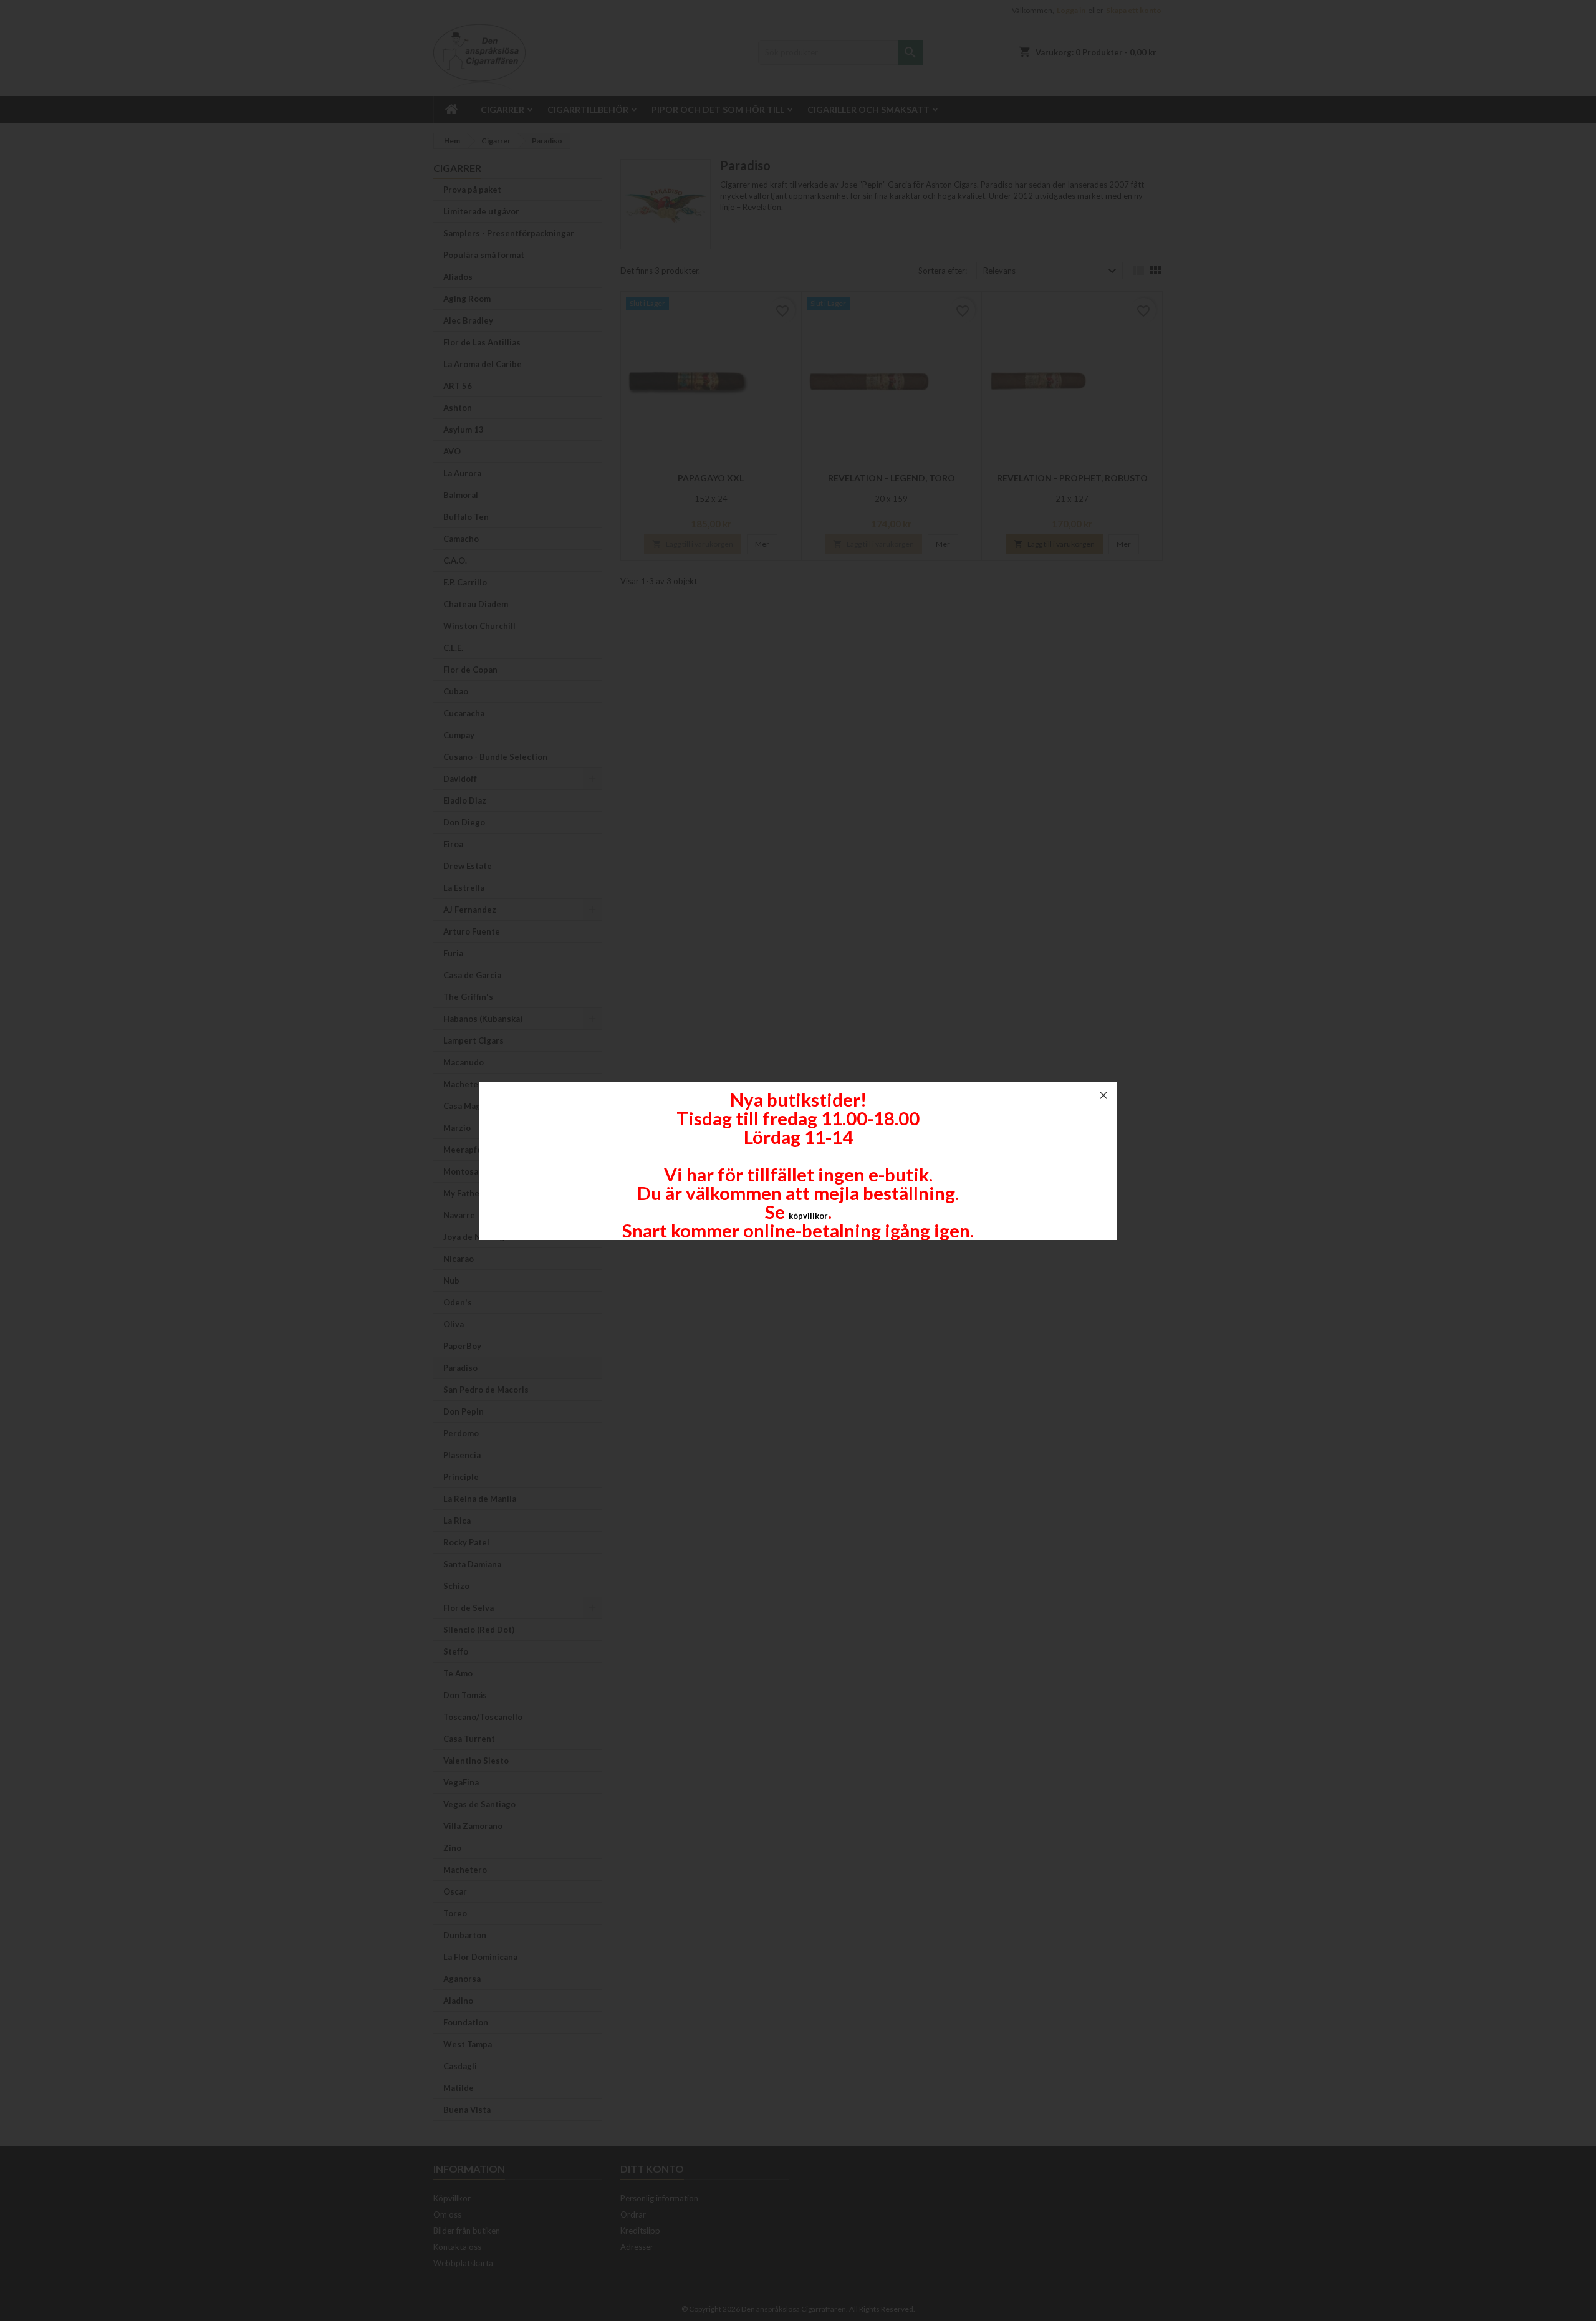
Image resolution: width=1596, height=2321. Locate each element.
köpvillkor (808, 1216)
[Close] (1103, 1095)
